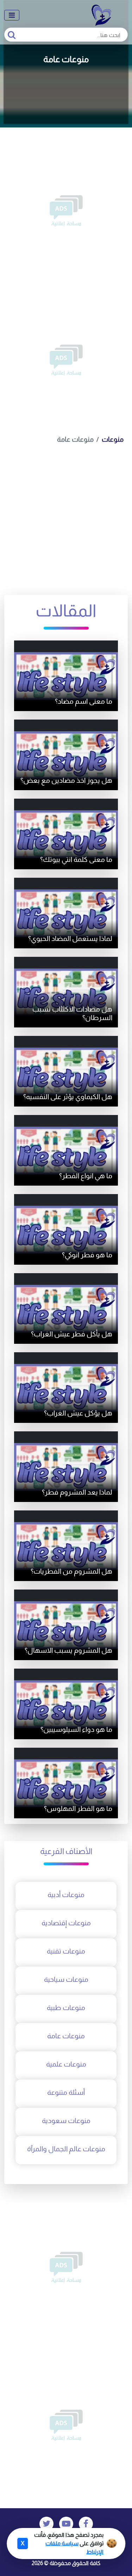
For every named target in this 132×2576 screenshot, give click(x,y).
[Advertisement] (66, 211)
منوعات (113, 439)
